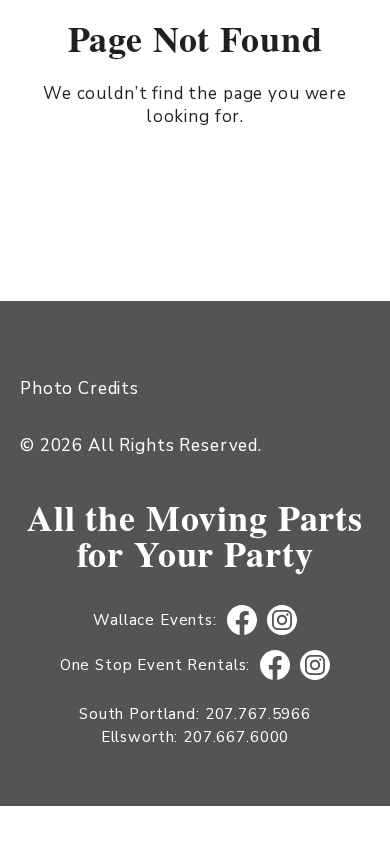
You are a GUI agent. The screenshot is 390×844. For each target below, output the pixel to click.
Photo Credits (79, 388)
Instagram (281, 620)
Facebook (242, 620)
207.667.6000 (236, 737)
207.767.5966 (258, 714)
